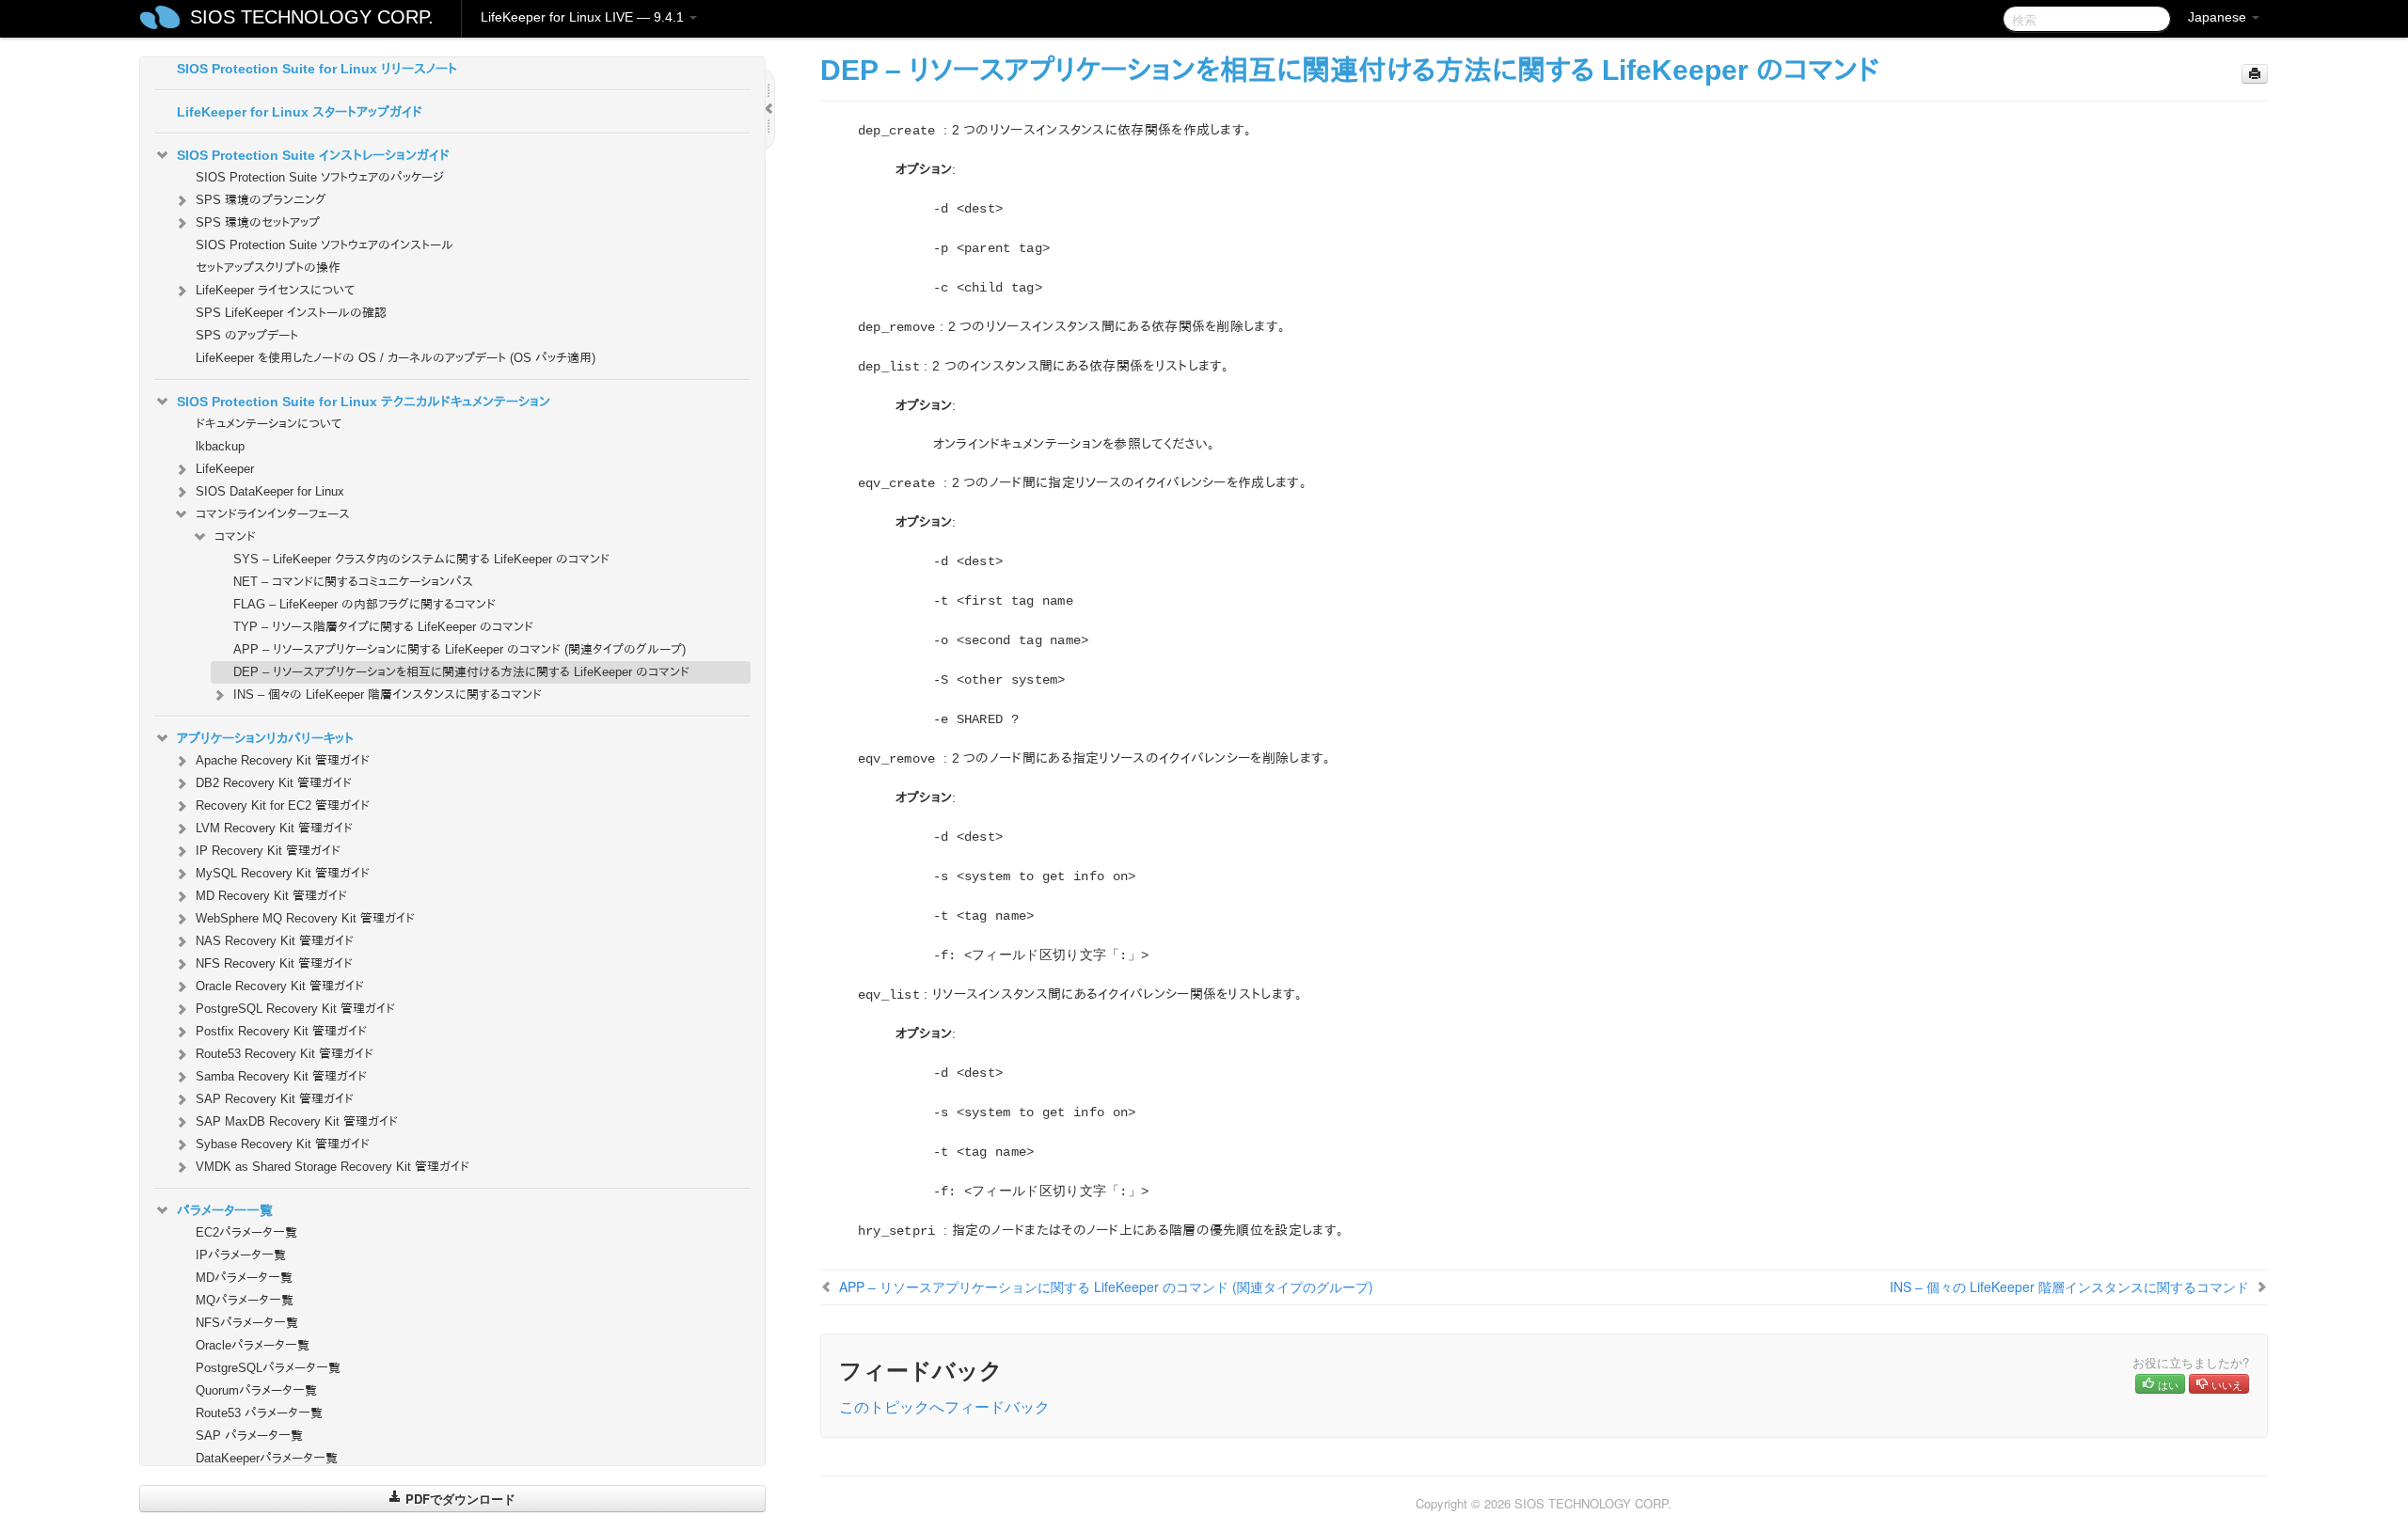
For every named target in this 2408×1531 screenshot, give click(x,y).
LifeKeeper (225, 469)
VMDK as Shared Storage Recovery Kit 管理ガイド (333, 1167)
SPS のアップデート (247, 335)
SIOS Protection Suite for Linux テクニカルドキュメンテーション (364, 402)
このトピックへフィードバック (944, 1406)
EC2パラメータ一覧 (246, 1232)
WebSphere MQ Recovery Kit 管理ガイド (305, 918)
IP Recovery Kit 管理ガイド (268, 851)
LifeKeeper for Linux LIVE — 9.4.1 (584, 17)
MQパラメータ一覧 (245, 1300)
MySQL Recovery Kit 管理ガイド (283, 873)
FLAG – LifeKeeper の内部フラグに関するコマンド (364, 604)
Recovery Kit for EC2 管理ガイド (283, 805)
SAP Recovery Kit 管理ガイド (275, 1099)
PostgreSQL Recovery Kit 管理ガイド (295, 1009)
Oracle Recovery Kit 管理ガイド (280, 986)
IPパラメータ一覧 (241, 1255)
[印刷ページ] (2255, 74)
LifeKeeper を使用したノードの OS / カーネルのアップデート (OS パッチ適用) (396, 358)
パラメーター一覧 (225, 1210)
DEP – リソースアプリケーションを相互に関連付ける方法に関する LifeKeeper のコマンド (461, 672)
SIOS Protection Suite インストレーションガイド (313, 155)
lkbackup (220, 446)
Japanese (2219, 17)
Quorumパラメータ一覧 (256, 1390)
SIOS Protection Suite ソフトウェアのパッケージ (320, 177)
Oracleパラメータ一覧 (253, 1345)
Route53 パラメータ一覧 (259, 1413)
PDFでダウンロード (459, 1499)
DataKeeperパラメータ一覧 (267, 1458)
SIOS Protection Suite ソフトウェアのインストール (325, 245)
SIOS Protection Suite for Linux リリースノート (317, 69)
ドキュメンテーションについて (269, 424)
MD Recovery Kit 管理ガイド (271, 896)
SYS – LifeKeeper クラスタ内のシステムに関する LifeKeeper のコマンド (421, 559)
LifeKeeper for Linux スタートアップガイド (300, 112)
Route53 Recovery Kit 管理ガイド (285, 1054)
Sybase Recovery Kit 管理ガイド (283, 1144)
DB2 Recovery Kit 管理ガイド (274, 783)
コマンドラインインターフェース (273, 514)
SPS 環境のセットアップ (258, 222)
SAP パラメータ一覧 (249, 1436)
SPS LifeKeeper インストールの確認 (291, 313)
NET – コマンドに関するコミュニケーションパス (353, 582)
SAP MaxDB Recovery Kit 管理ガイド (297, 1121)
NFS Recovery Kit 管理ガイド (274, 963)
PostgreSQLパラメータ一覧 (268, 1368)
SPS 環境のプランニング (261, 200)
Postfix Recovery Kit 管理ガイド (281, 1031)
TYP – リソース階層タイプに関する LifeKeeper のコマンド (383, 627)
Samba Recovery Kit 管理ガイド (281, 1076)
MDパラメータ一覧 (244, 1278)
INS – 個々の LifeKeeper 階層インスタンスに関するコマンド (388, 694)
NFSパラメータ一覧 (247, 1323)
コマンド (235, 537)
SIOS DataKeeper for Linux (270, 491)
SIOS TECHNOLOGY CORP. (312, 17)
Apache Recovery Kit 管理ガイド (283, 760)
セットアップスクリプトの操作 (268, 268)
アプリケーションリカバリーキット (265, 738)
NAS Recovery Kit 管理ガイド (275, 941)
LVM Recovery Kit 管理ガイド (274, 828)
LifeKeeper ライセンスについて (275, 290)
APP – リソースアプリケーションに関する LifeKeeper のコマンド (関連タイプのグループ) (459, 649)
